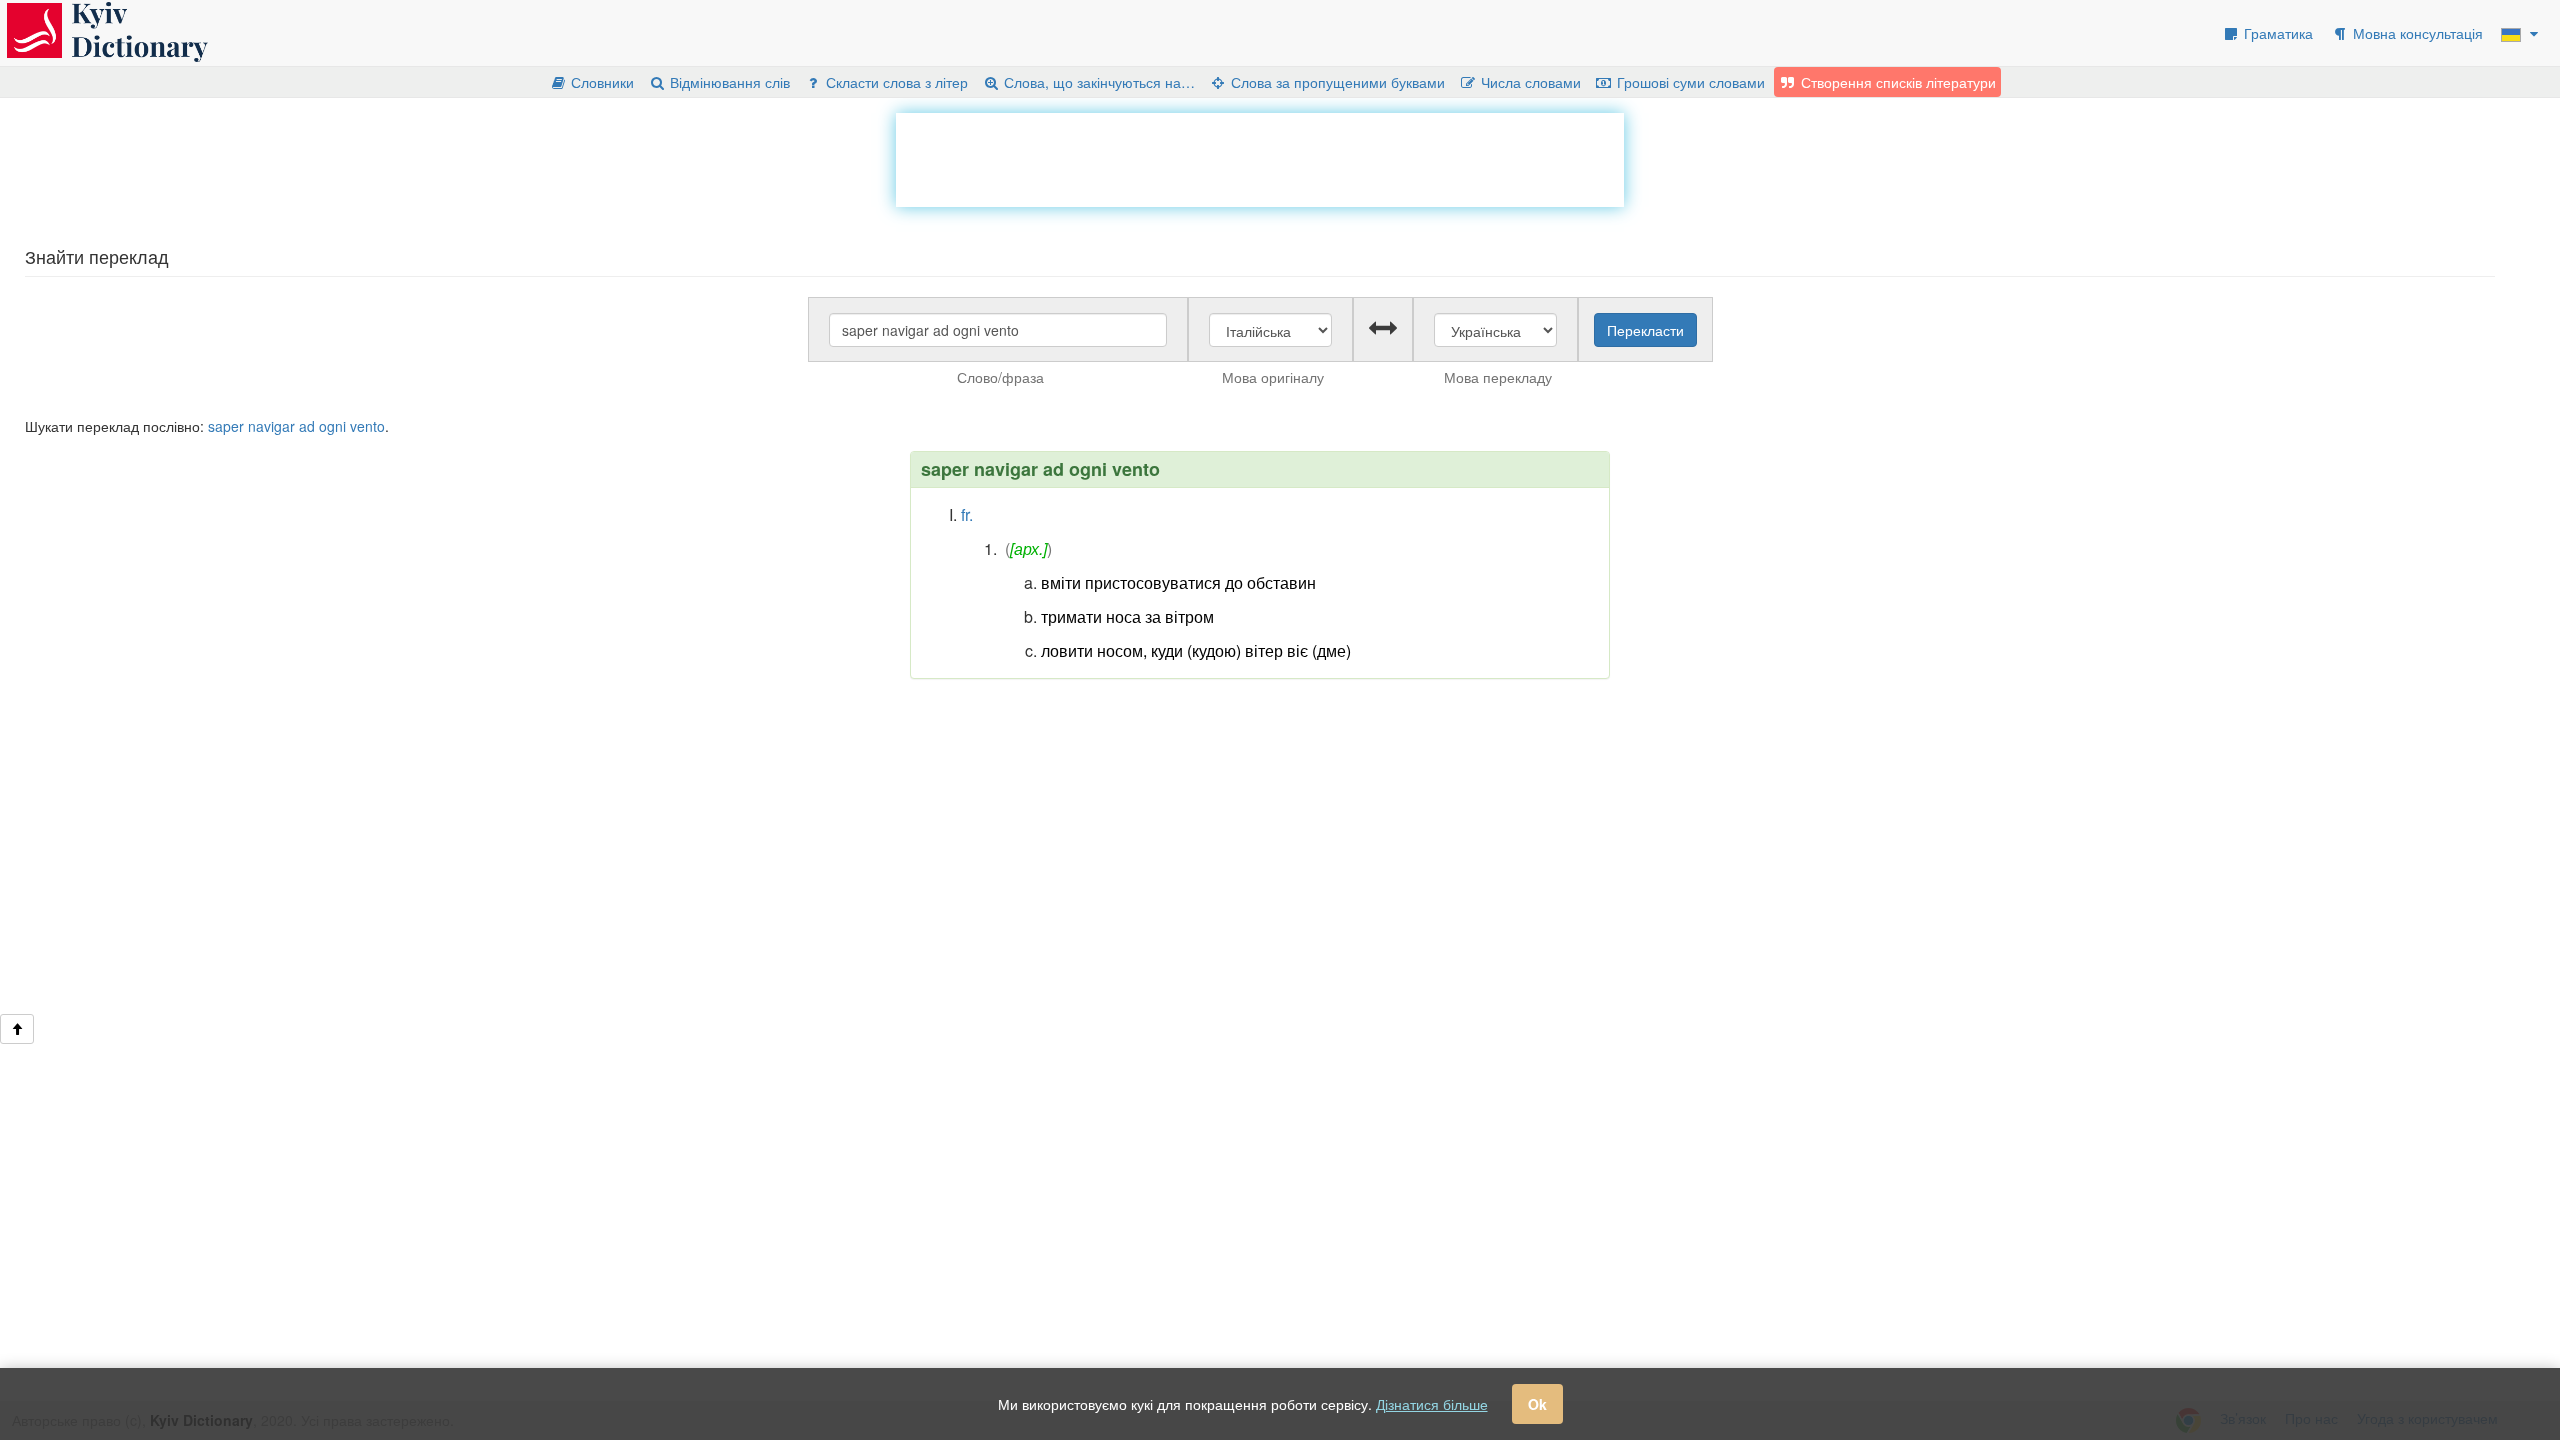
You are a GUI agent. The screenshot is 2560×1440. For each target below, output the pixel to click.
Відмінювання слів (728, 82)
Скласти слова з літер (895, 82)
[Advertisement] (1260, 158)
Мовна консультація (2416, 33)
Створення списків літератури (1896, 82)
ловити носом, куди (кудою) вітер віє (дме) (1196, 650)
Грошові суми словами (1689, 82)
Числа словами (1529, 82)
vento (367, 426)
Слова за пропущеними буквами (1336, 82)
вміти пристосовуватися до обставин (1178, 582)
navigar (271, 426)
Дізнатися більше (1432, 1404)
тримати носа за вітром (1127, 616)
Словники (600, 82)
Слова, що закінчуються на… (1097, 82)
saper (226, 426)
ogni (332, 426)
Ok (1537, 1404)
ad (307, 426)
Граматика (2276, 33)
